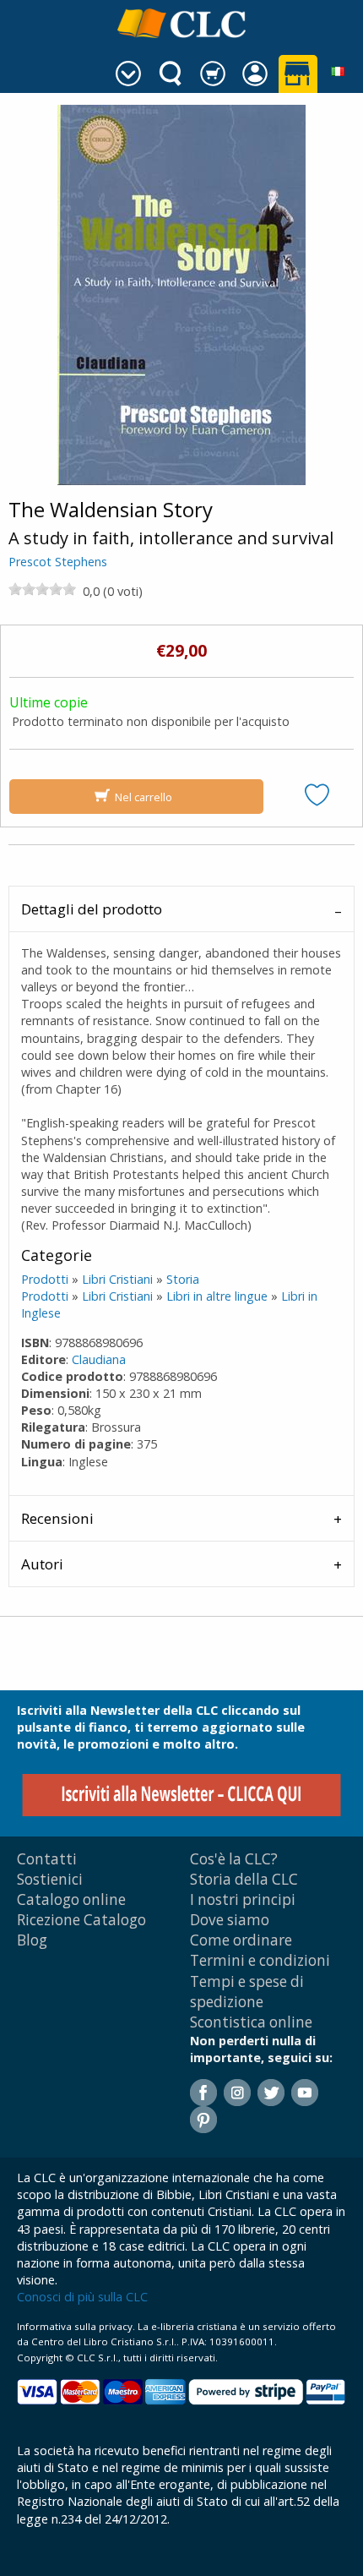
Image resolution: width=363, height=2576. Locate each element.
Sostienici (50, 1879)
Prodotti (45, 1279)
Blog (32, 1940)
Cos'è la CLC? (234, 1859)
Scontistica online (251, 2022)
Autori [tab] (42, 1564)
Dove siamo (230, 1920)
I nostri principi (243, 1899)
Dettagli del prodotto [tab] (92, 909)
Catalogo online (71, 1899)
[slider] (42, 589)
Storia (183, 1279)
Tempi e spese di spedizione (247, 1992)
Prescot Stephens (58, 562)
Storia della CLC (244, 1879)
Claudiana (99, 1359)
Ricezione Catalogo (81, 1920)
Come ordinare (241, 1940)
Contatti (47, 1859)
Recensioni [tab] (57, 1518)
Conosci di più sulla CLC (82, 2297)
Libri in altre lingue (217, 1296)
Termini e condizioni (260, 1960)
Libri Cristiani (117, 1279)
